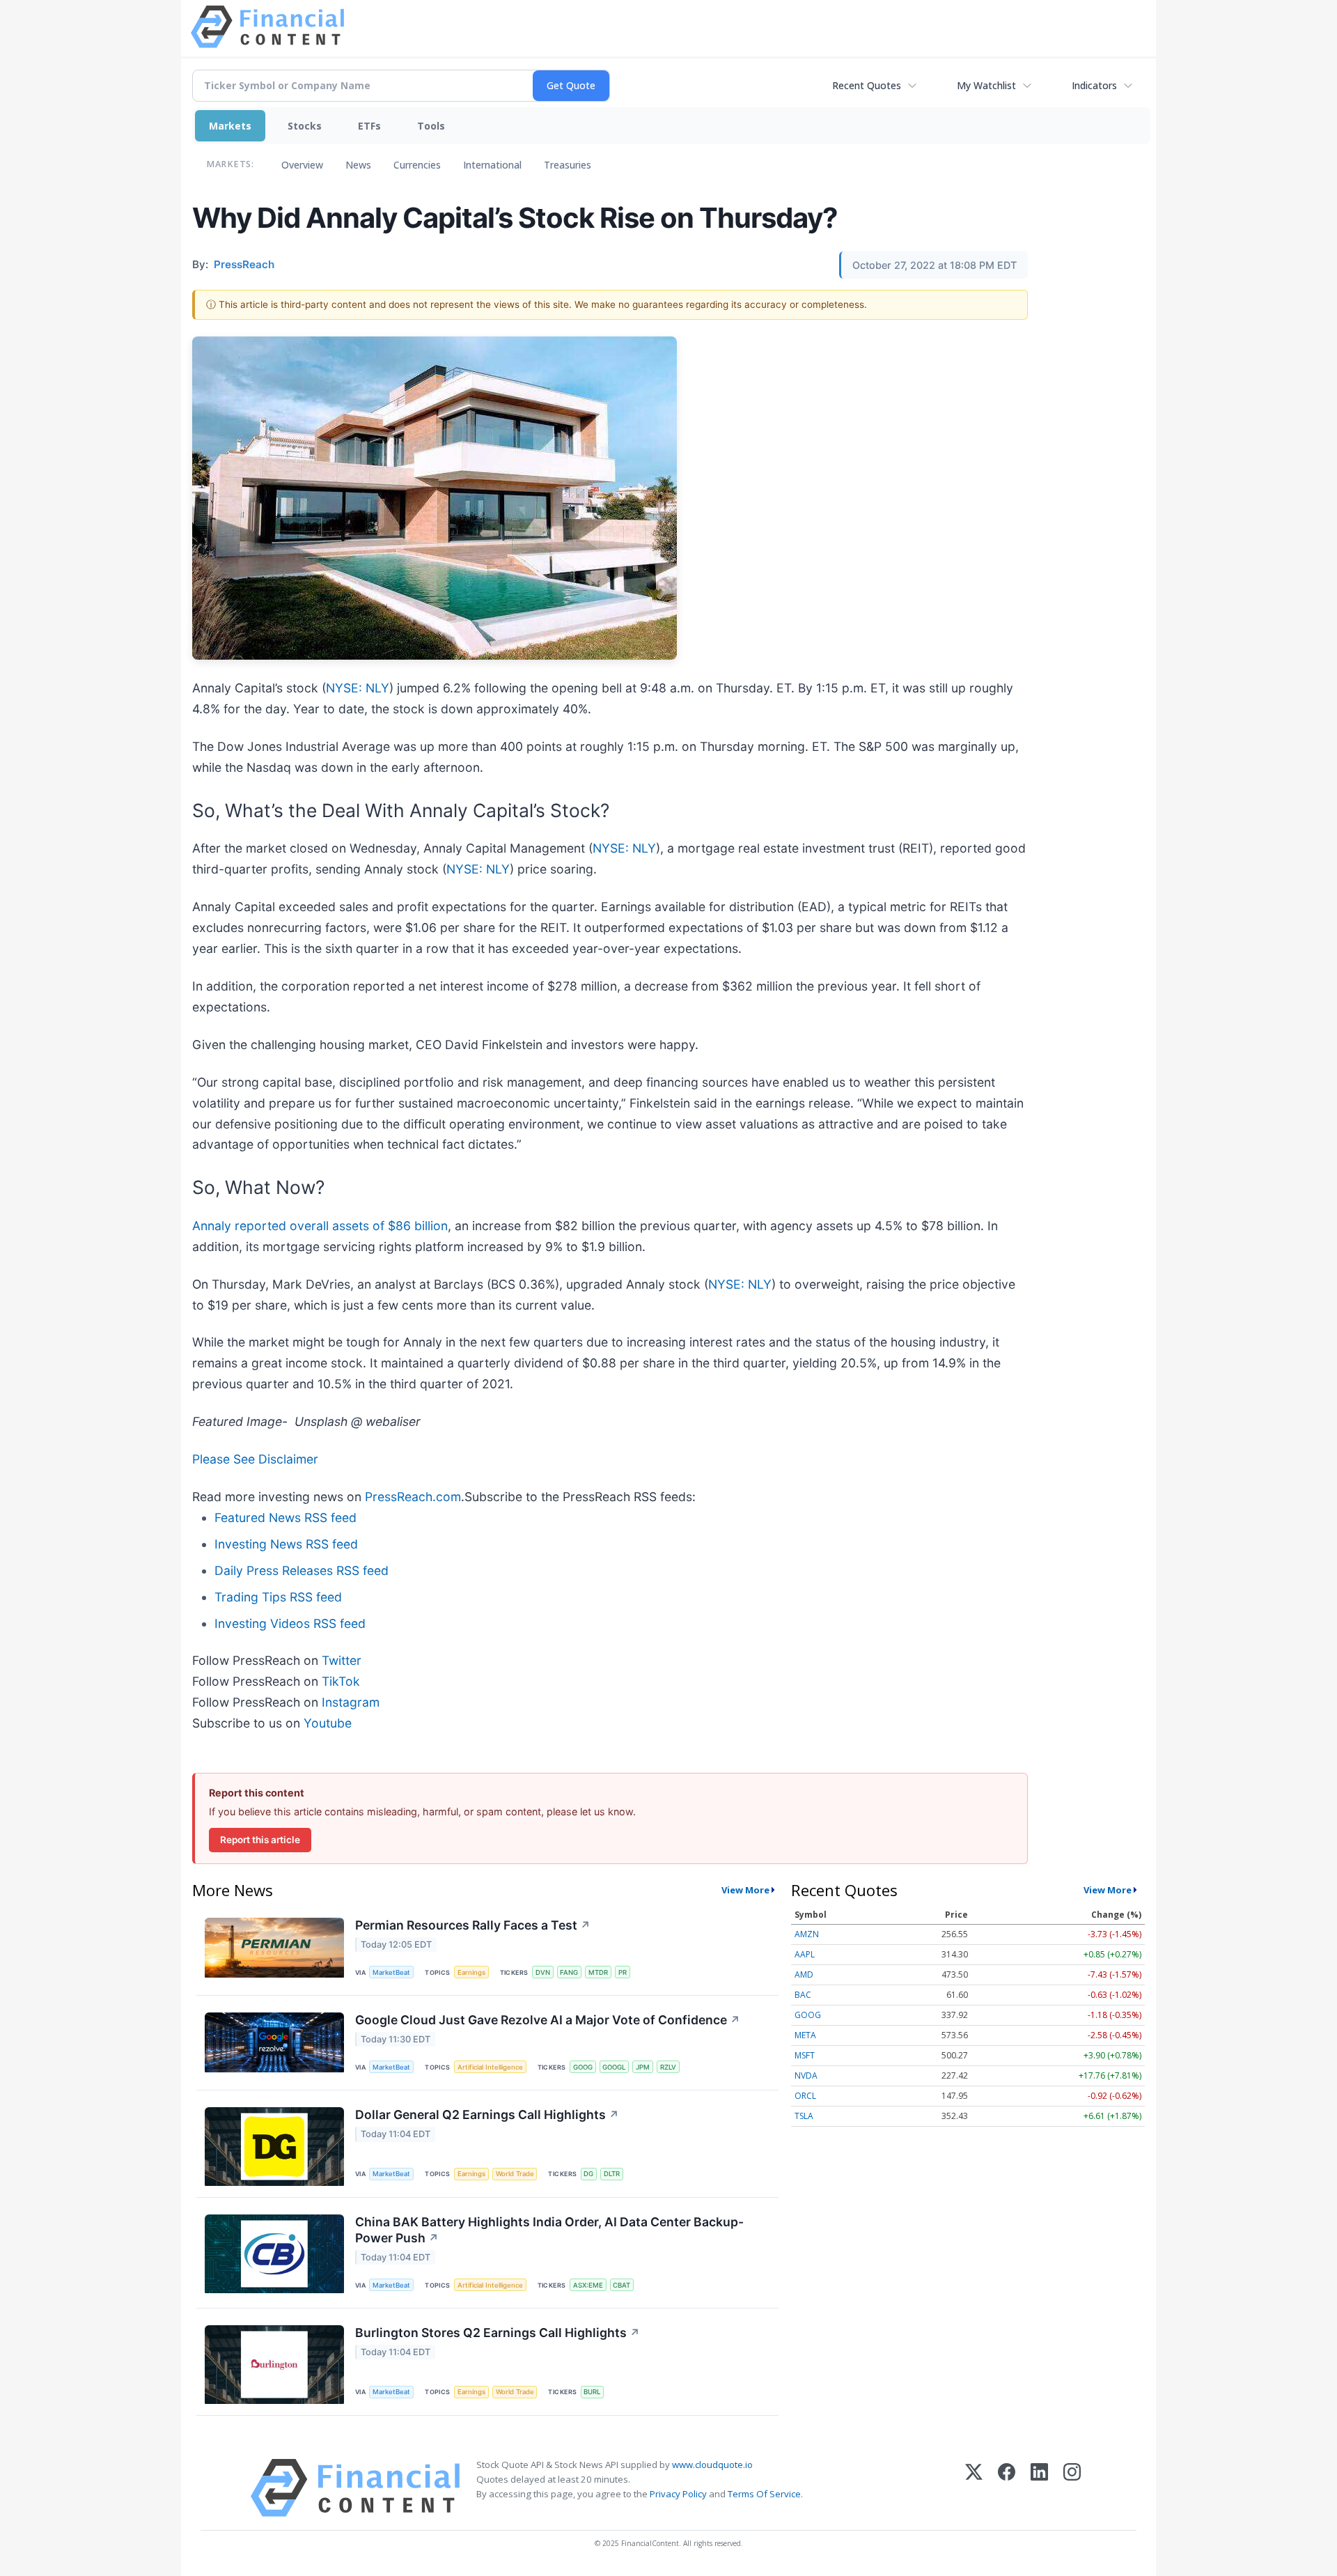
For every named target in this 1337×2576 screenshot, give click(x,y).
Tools (431, 126)
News (358, 165)
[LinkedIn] (1039, 2488)
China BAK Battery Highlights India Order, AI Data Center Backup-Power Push (549, 2230)
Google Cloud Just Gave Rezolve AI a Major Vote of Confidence (548, 2020)
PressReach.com (413, 1497)
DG (588, 2174)
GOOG (583, 2067)
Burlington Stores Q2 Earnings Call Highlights (498, 2333)
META (805, 2035)
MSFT (805, 2055)
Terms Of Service (764, 2494)
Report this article (260, 1840)
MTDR (598, 1972)
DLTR (612, 2174)
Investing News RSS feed (286, 1544)
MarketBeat (391, 1972)
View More (745, 1890)
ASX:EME (588, 2285)
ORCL (805, 2096)
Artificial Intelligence (490, 2067)
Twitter (342, 1660)
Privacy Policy (678, 2494)
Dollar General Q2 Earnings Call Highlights (487, 2115)
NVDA (806, 2075)
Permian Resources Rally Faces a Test (473, 1925)
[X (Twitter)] (974, 2488)
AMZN (807, 1934)
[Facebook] (1007, 2488)
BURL (592, 2392)
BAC (803, 1995)
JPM (643, 2067)
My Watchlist (986, 85)
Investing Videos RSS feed (290, 1623)
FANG (569, 1972)
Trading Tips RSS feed (278, 1597)
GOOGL (614, 2067)
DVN (543, 1972)
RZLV (668, 2067)
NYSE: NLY (358, 688)
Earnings (471, 1972)
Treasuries (568, 165)
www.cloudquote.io (712, 2465)
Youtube (328, 1723)
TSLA (804, 2116)
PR (623, 1972)
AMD (804, 1974)
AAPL (805, 1954)
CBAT (621, 2285)
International (492, 165)
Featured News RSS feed (286, 1518)
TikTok (341, 1681)
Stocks (305, 126)
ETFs (369, 126)
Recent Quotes (867, 85)
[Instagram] (1072, 2488)
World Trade (515, 2174)
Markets (230, 126)
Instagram (351, 1702)
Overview (302, 165)
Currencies (417, 165)
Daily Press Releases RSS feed (302, 1570)
